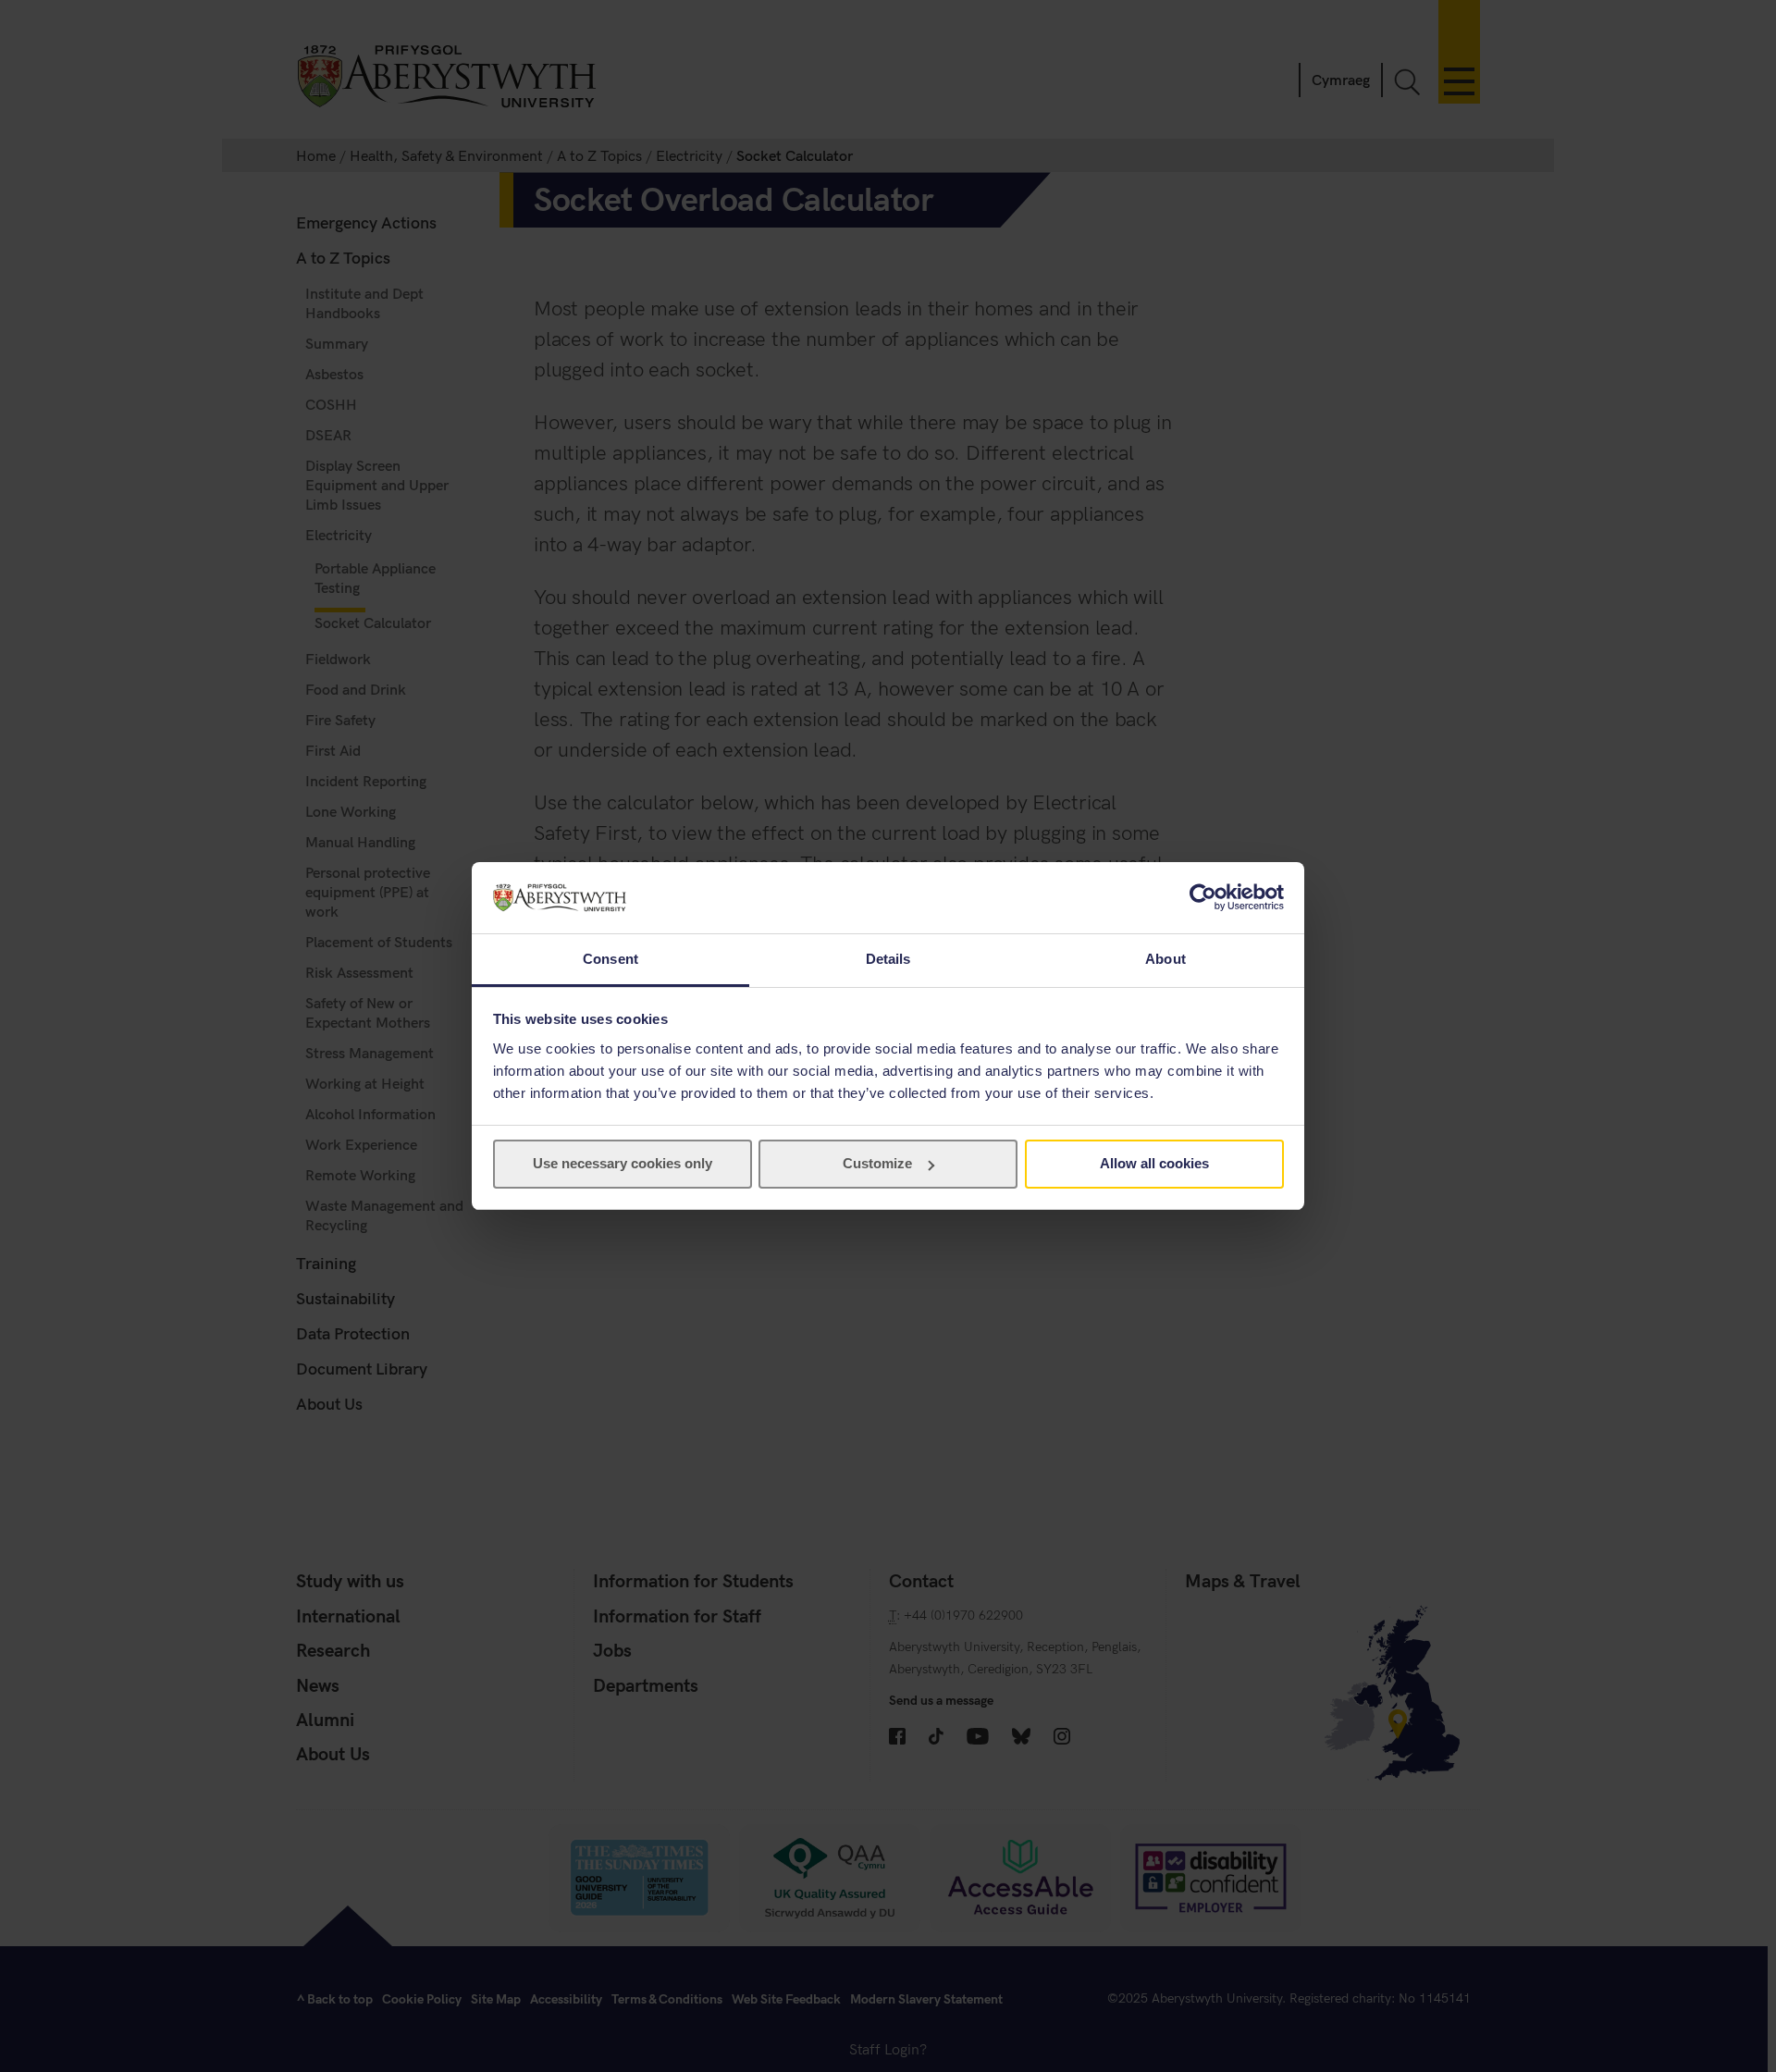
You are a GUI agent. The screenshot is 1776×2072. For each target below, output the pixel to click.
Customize (877, 1163)
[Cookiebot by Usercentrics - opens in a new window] (1203, 897)
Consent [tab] (610, 959)
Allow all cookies (1154, 1163)
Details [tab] (888, 959)
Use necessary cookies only (623, 1163)
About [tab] (1165, 959)
